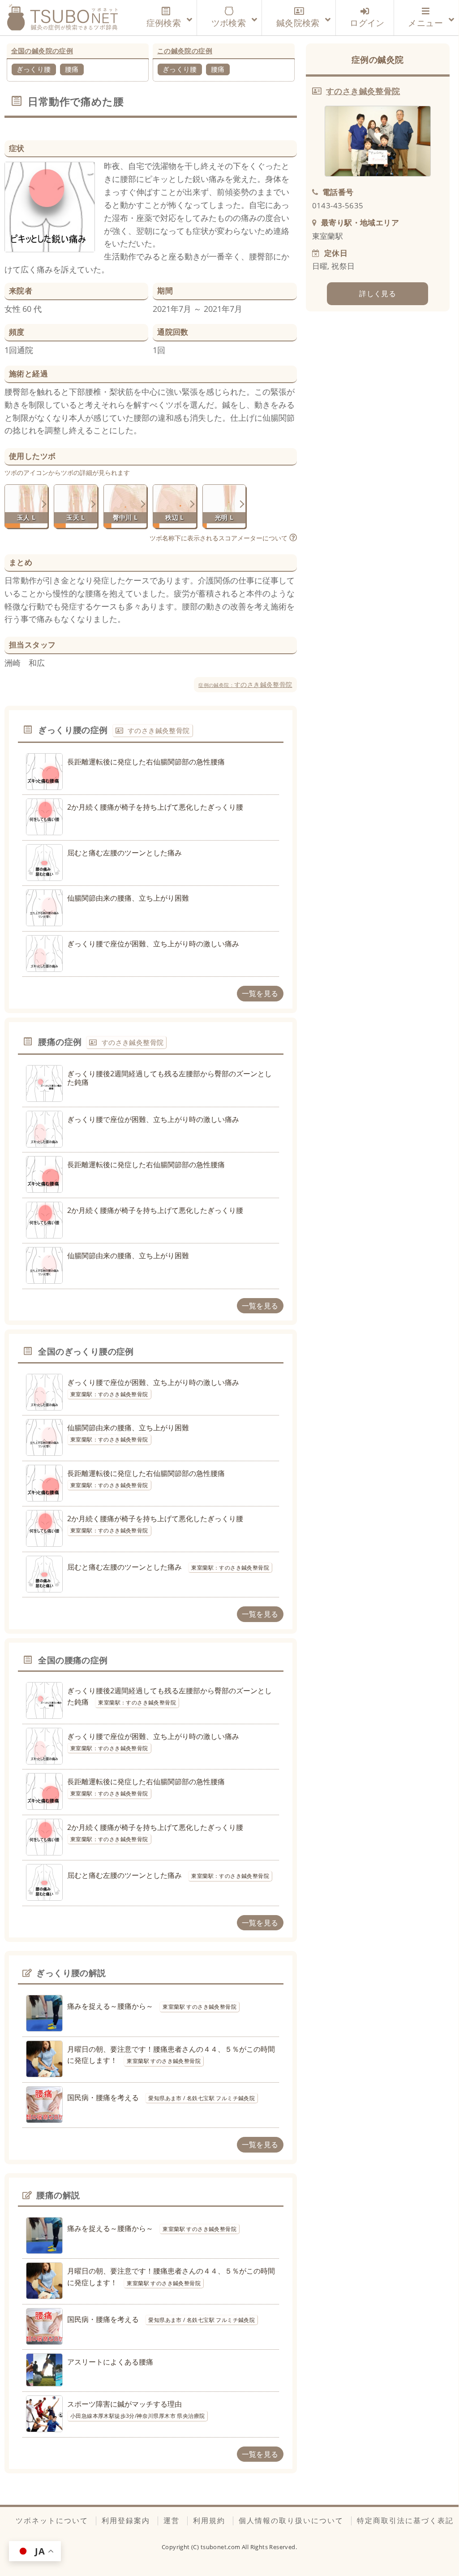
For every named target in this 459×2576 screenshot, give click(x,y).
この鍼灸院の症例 (185, 51)
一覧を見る (260, 993)
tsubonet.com (221, 2547)
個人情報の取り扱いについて (291, 2520)
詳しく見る (377, 293)
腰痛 (72, 69)
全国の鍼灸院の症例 (42, 51)
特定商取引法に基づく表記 (405, 2520)
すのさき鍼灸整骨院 (245, 684)
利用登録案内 (126, 2520)
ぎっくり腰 (34, 69)
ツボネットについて (52, 2520)
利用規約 (209, 2520)
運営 (172, 2520)
